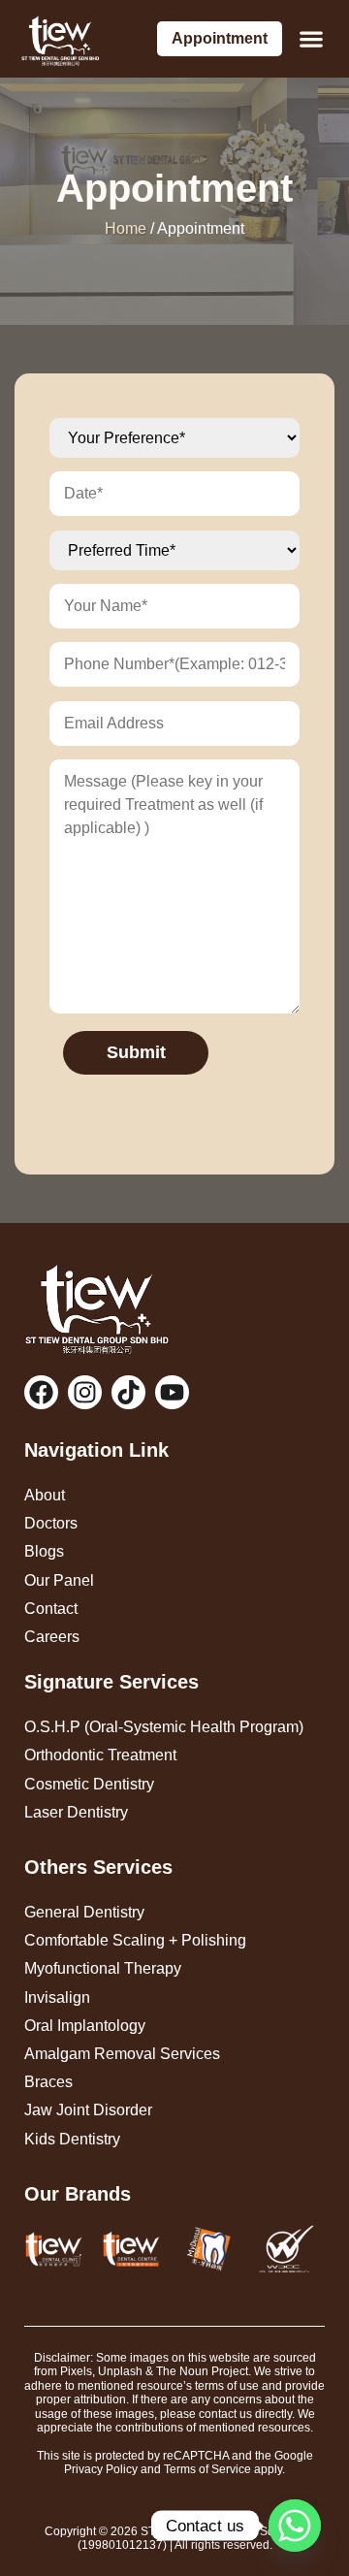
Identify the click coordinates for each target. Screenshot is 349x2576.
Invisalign (57, 1997)
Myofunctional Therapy (103, 1968)
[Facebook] (41, 1392)
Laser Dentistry (76, 1812)
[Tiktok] (128, 1392)
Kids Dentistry (72, 2139)
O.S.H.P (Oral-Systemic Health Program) (164, 1727)
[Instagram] (85, 1392)
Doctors (51, 1523)
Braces (48, 2082)
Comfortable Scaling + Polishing (135, 1940)
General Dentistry (84, 1912)
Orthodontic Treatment (100, 1755)
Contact (51, 1609)
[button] (311, 39)
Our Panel (59, 1580)
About (45, 1495)
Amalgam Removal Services (122, 2054)
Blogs (44, 1551)
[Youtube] (172, 1392)
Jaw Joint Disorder (88, 2110)
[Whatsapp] (295, 2526)
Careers (52, 1637)
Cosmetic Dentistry (89, 1784)
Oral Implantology (85, 2026)
